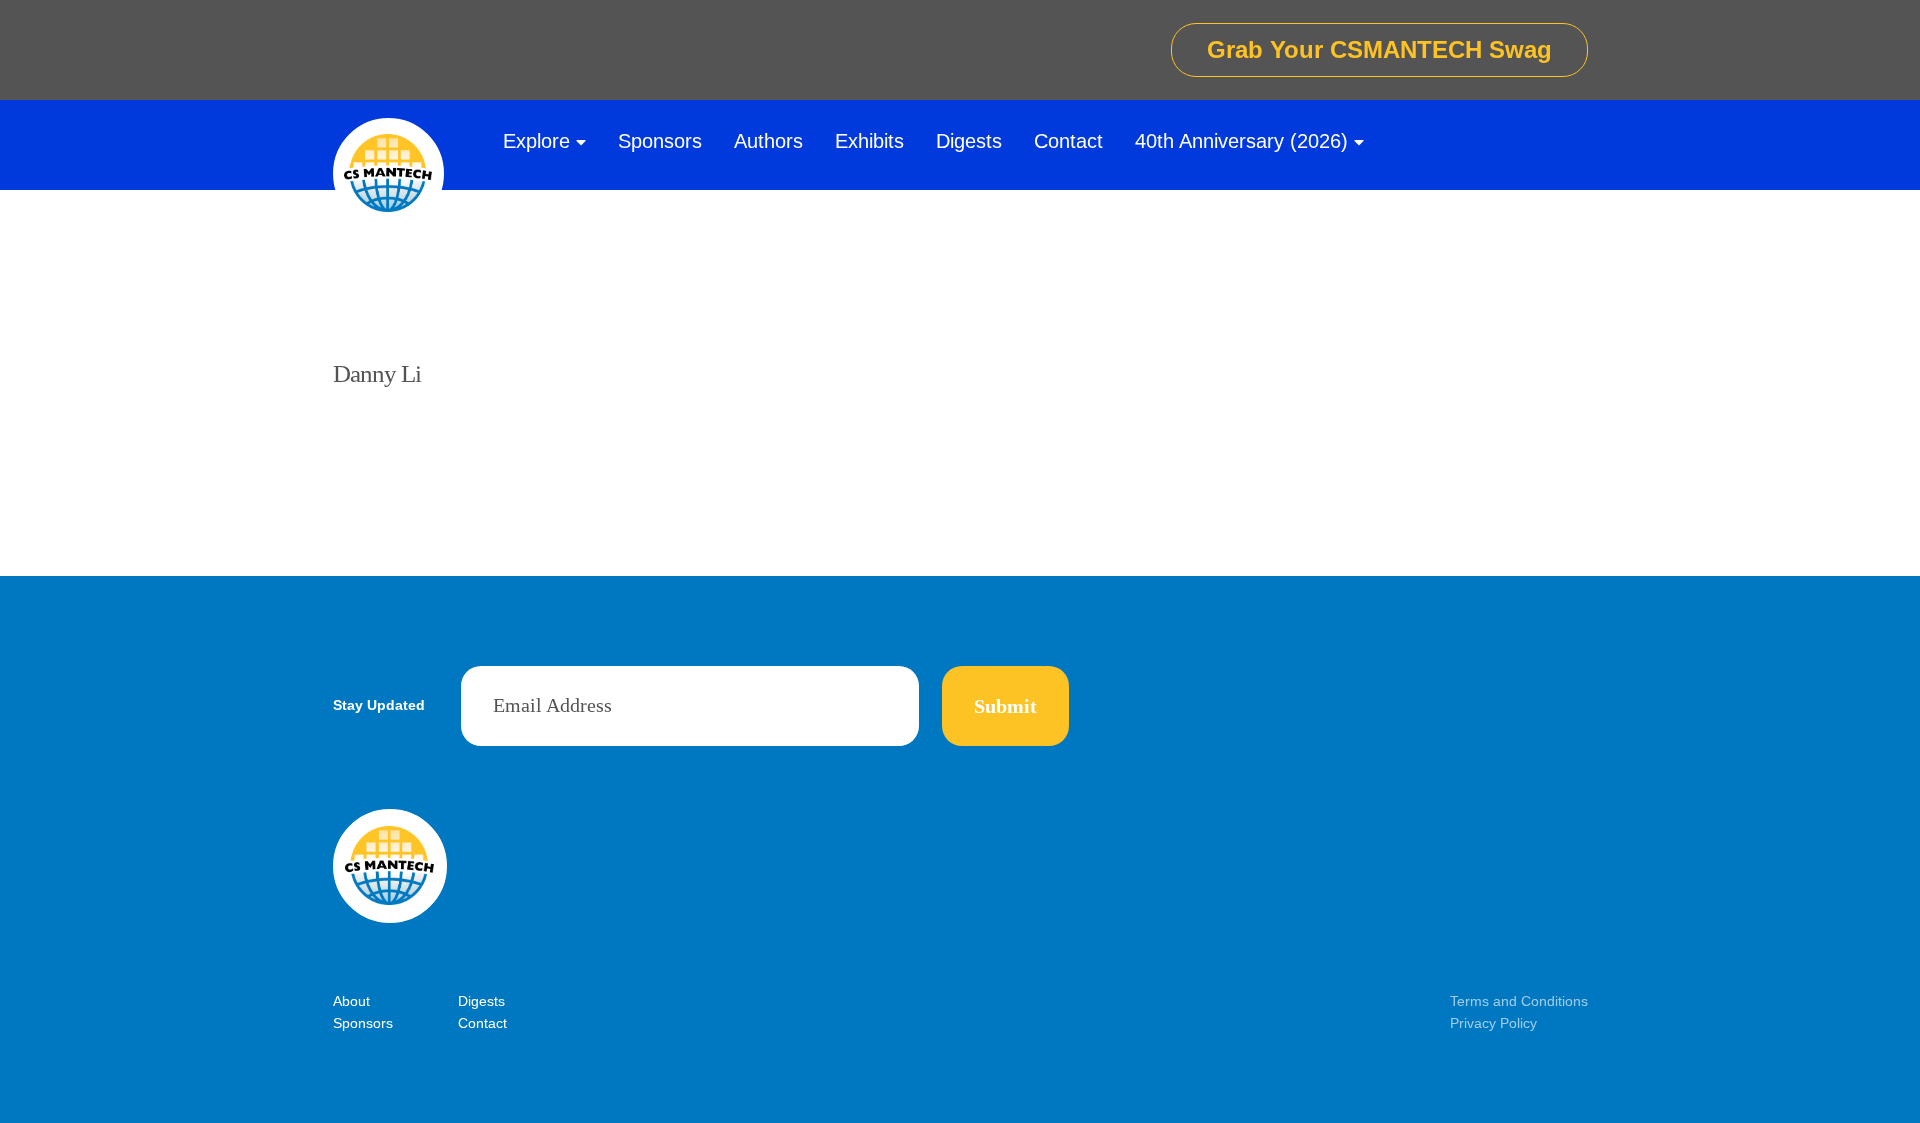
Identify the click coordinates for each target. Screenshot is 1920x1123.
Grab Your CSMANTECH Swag (1379, 49)
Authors (768, 141)
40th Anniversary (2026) (1241, 141)
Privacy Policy (1493, 1023)
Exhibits (869, 141)
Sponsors (660, 141)
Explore (536, 141)
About (351, 1001)
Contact (1068, 141)
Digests (969, 141)
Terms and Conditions (1519, 1001)
